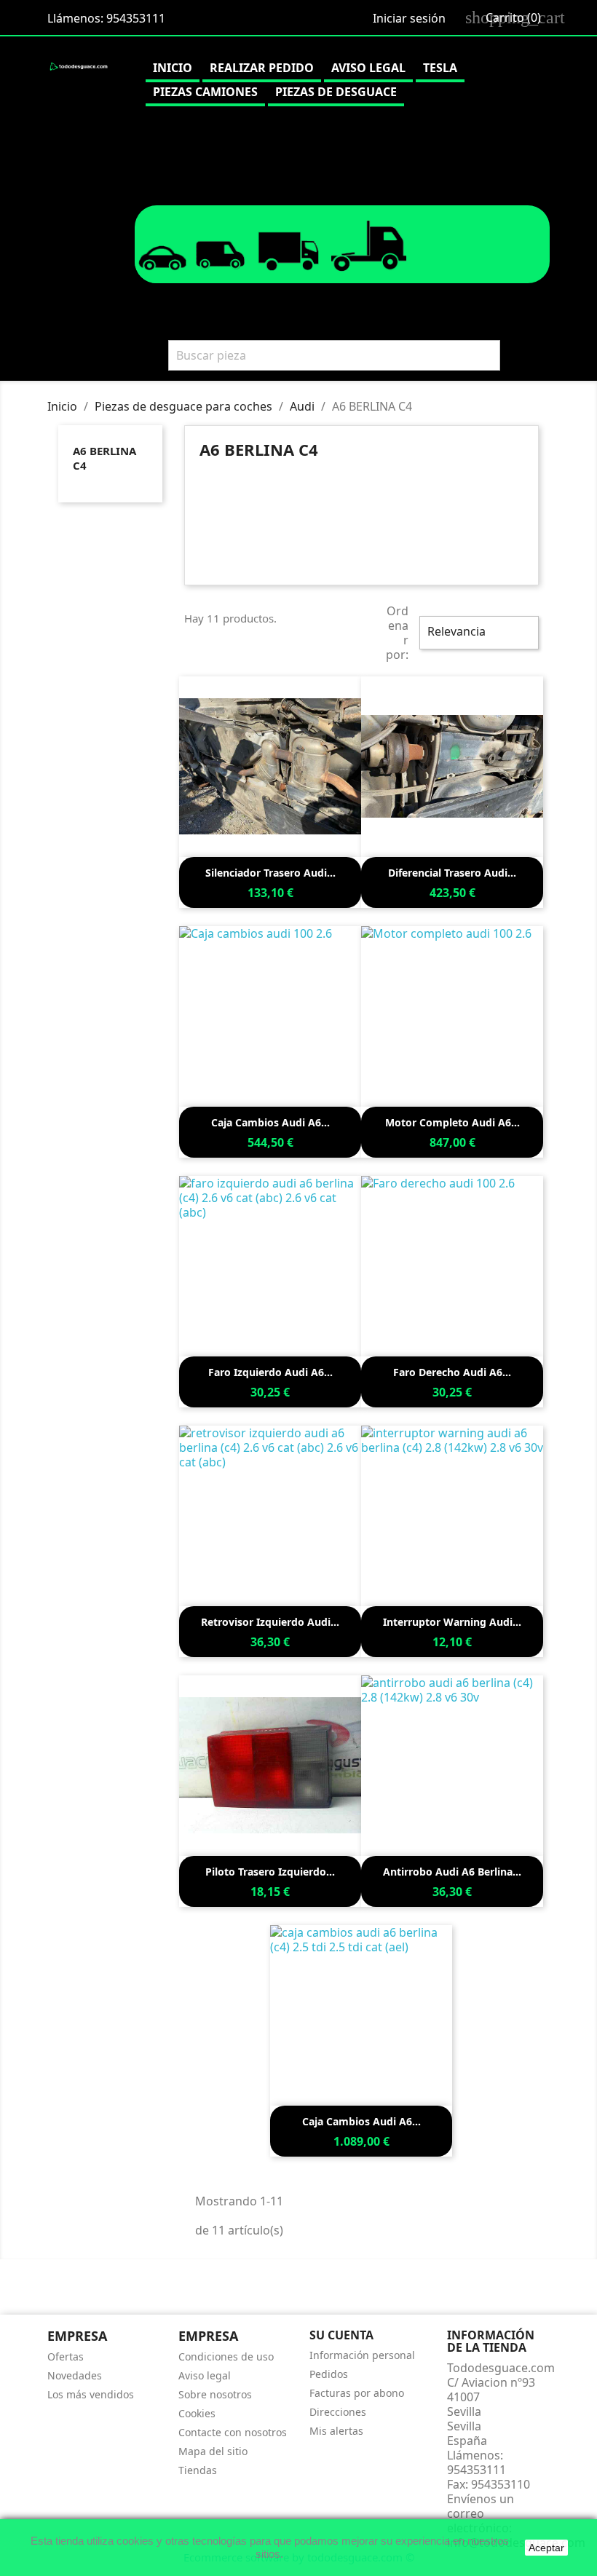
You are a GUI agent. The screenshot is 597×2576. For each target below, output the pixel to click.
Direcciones (338, 2412)
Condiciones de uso (226, 2356)
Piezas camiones (205, 92)
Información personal (362, 2355)
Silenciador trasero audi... (270, 873)
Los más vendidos (91, 2394)
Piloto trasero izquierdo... (270, 1872)
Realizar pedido (262, 68)
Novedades (75, 2375)
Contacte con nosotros (233, 2432)
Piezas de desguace (336, 92)
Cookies (197, 2413)
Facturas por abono (357, 2393)
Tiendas (198, 2470)
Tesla (440, 68)
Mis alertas (336, 2431)
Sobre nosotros (215, 2394)
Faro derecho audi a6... (452, 1372)
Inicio (173, 68)
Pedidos (329, 2374)
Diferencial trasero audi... (452, 873)
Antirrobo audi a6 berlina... (452, 1872)
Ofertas (66, 2356)
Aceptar (546, 2548)
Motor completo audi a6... (452, 1122)
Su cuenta (341, 2335)
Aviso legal (368, 68)
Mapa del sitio (213, 2451)
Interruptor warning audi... (452, 1622)
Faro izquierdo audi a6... (270, 1372)
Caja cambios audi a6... (270, 1122)
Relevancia (477, 633)
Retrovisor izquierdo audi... (270, 1622)
